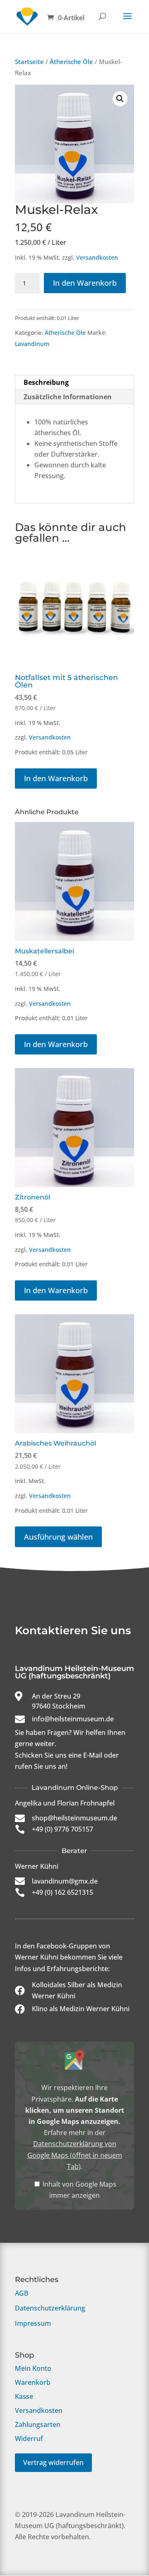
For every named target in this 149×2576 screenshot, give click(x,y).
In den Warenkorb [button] (56, 778)
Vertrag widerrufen (53, 2462)
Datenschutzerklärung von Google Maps (75, 2155)
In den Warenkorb (85, 283)
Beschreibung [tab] (46, 382)
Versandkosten (97, 257)
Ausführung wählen (58, 1537)
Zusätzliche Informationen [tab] (68, 397)
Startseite (29, 62)
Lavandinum (32, 344)
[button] (120, 99)
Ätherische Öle (71, 62)
